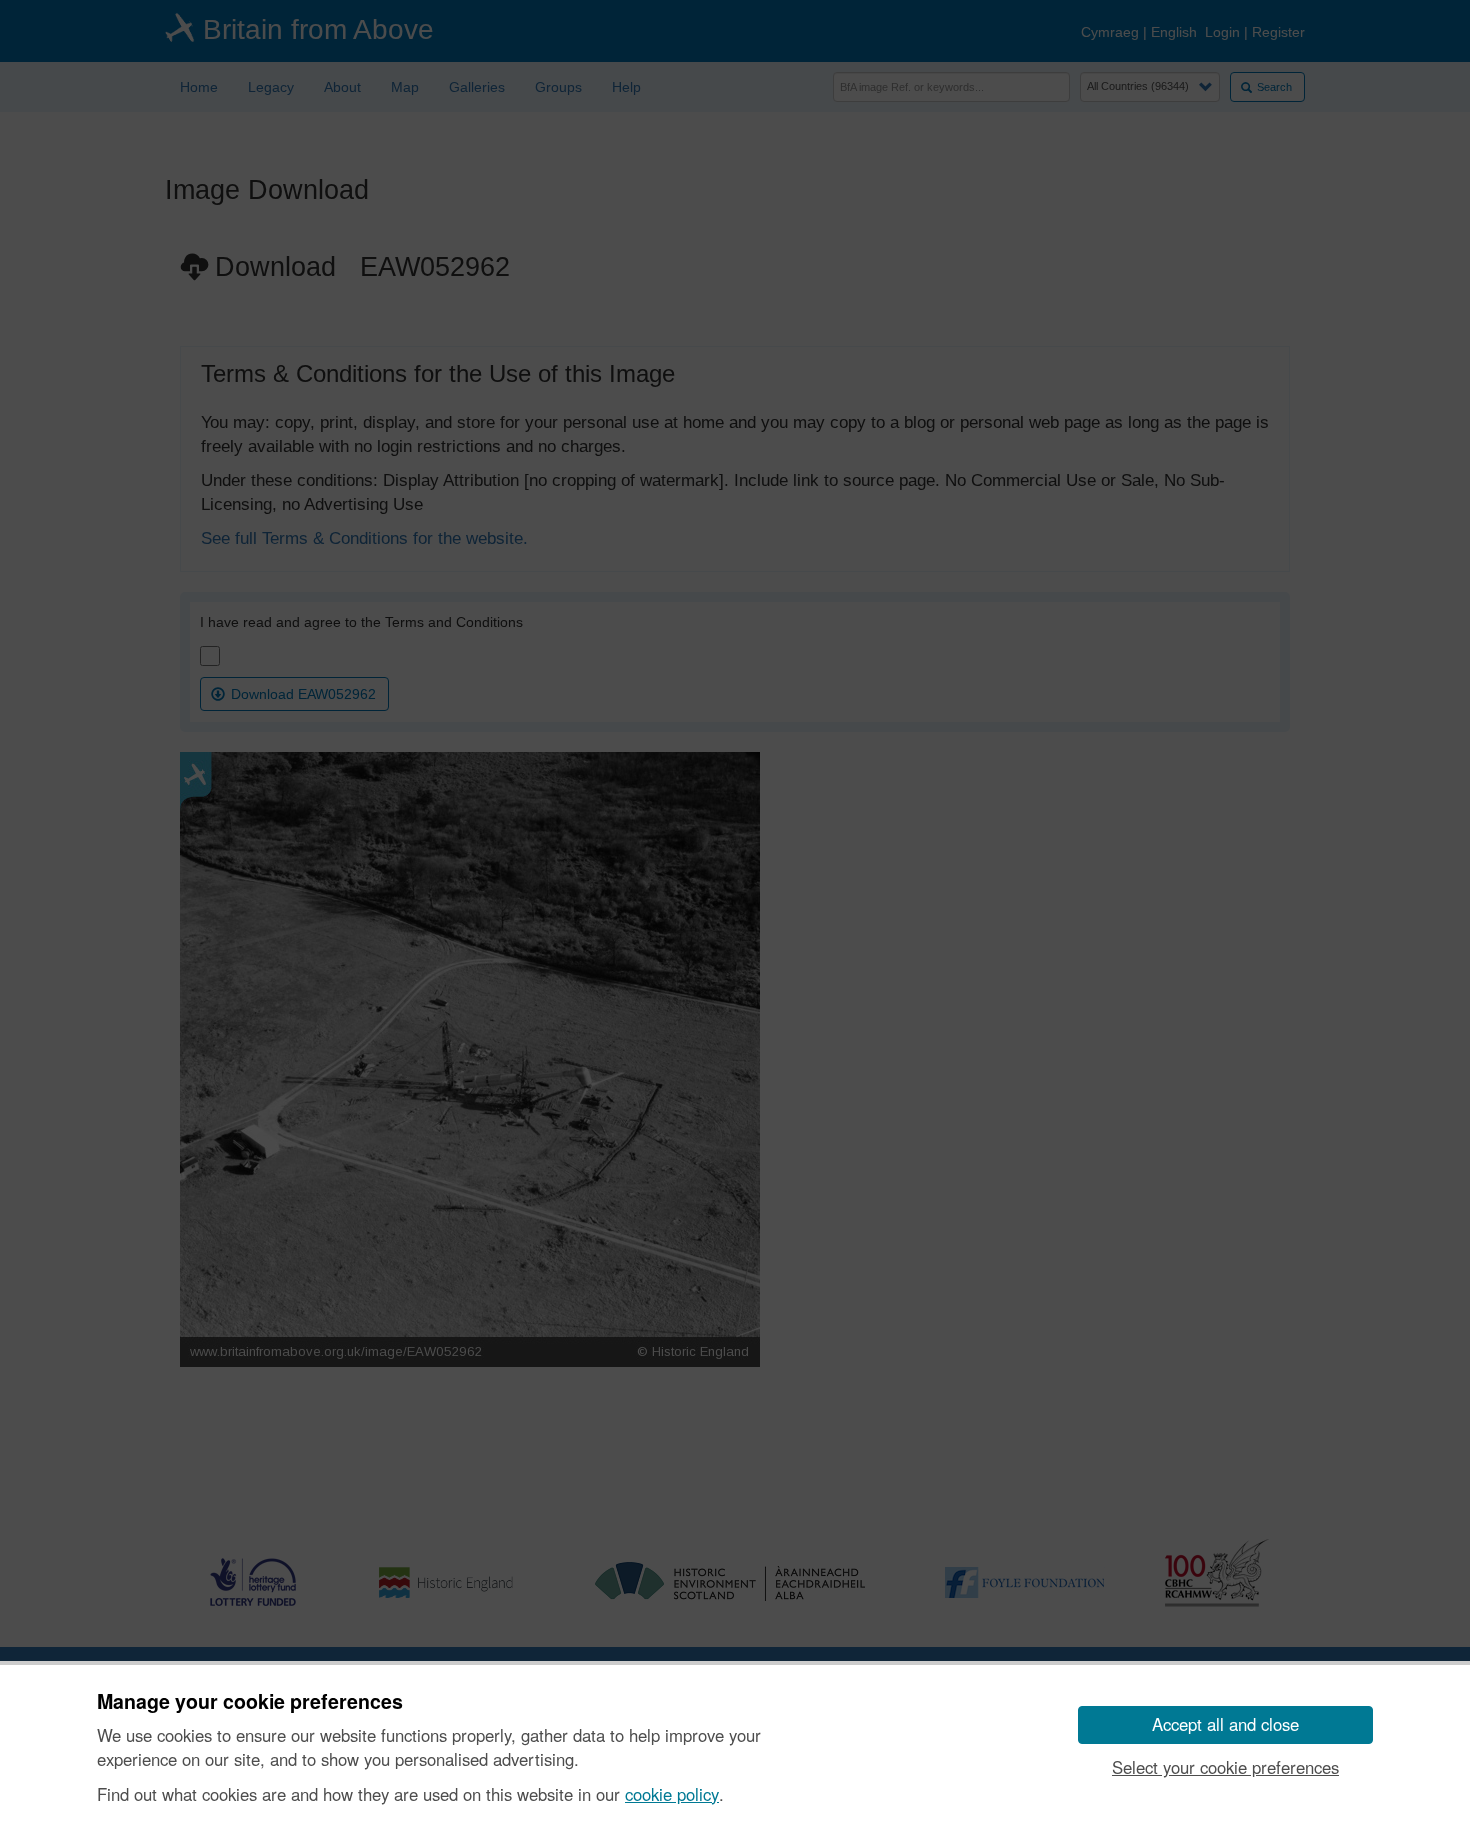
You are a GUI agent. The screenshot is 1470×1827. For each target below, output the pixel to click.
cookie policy (672, 1794)
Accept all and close (1225, 1724)
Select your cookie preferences (1225, 1767)
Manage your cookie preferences (250, 1702)
